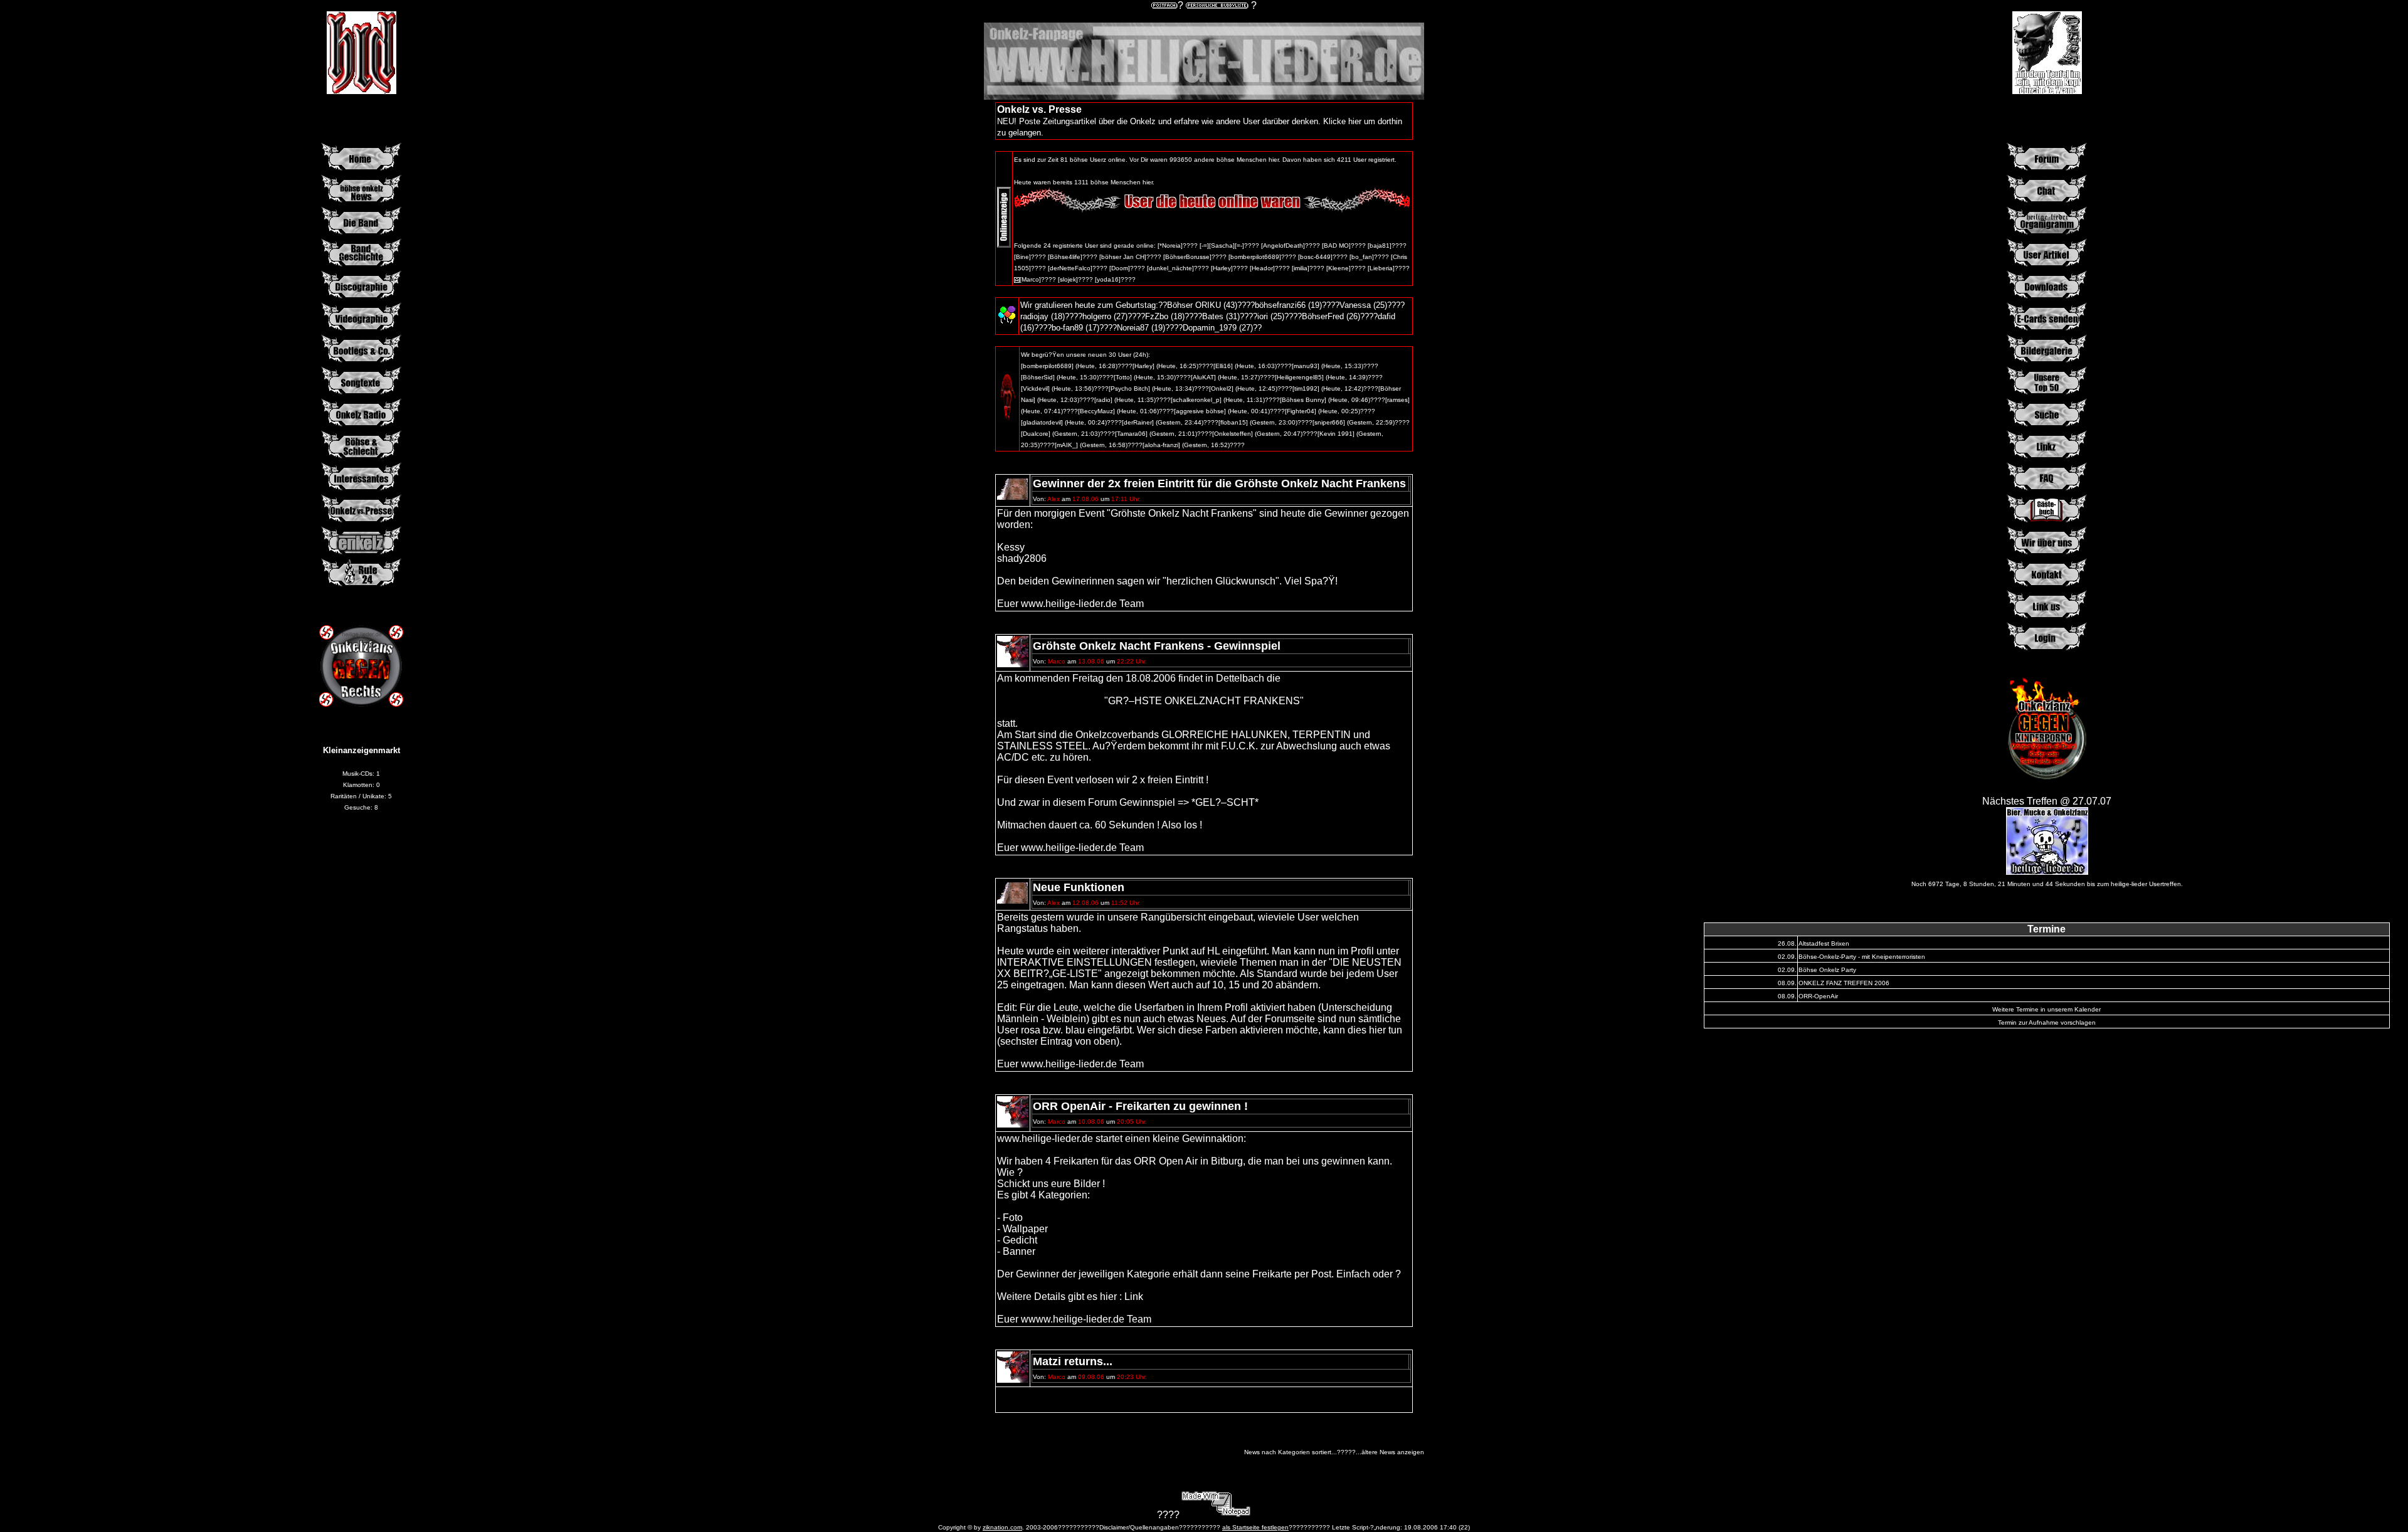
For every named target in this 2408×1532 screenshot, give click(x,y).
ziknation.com (1002, 1527)
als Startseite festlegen (1255, 1527)
